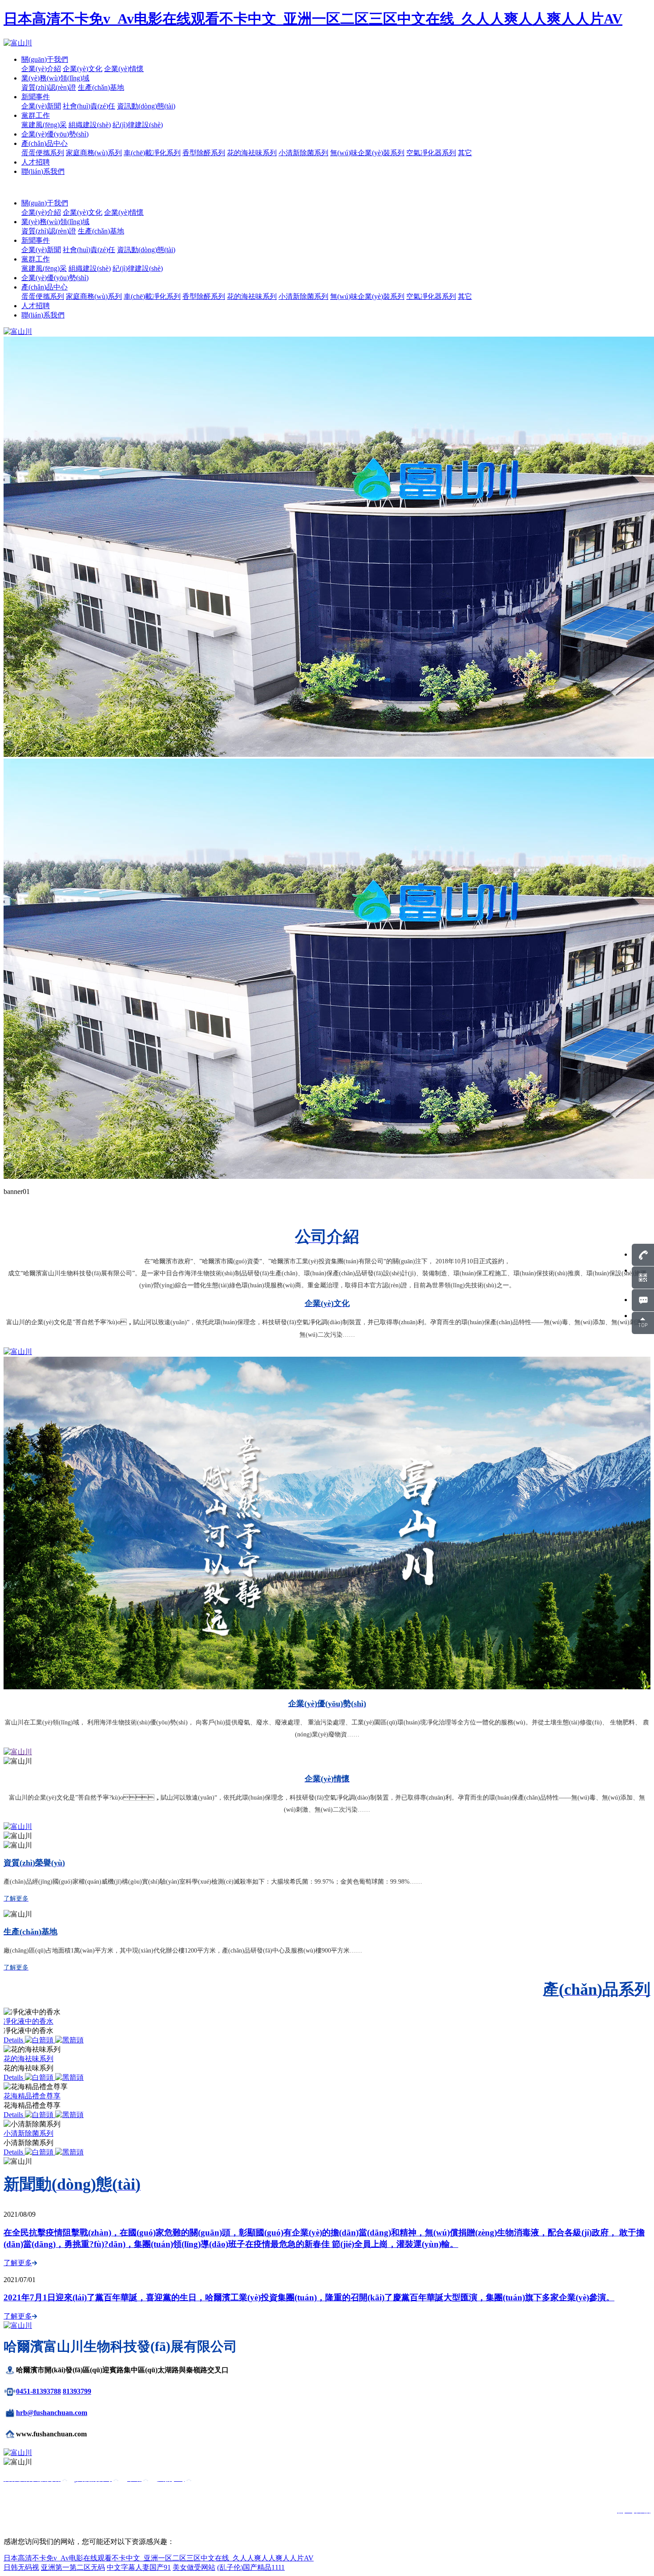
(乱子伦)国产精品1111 (251, 2567)
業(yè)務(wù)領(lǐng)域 (55, 78)
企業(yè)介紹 (41, 69)
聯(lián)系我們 (43, 171)
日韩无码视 (21, 2567)
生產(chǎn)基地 (101, 87)
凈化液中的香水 (28, 2021)
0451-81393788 (38, 2391)
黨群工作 (36, 115)
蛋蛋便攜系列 (43, 153)
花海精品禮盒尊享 (32, 2096)
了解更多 (18, 2263)
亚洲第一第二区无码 (73, 2567)
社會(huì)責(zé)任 (89, 106)
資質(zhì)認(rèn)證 (49, 87)
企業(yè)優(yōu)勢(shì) (55, 134)
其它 (465, 153)
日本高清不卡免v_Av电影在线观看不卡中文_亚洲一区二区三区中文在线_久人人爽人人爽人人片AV (313, 19)
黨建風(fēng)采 (44, 125)
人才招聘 (36, 162)
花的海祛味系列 (252, 153)
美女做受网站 (194, 2567)
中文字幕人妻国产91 (139, 2567)
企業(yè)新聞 (41, 106)
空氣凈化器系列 (431, 153)
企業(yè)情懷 (124, 69)
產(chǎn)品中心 (44, 143)
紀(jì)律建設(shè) (138, 125)
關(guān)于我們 (45, 59)
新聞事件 (36, 97)
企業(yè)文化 (83, 69)
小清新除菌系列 (303, 153)
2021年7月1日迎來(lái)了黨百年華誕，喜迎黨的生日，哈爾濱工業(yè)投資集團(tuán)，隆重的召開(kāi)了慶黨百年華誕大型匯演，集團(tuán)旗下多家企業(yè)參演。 (309, 2297)
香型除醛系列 (204, 153)
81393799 (77, 2391)
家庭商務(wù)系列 (94, 153)
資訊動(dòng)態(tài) (146, 106)
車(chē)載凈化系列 (152, 153)
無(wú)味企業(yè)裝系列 (367, 153)
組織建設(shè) (90, 125)
